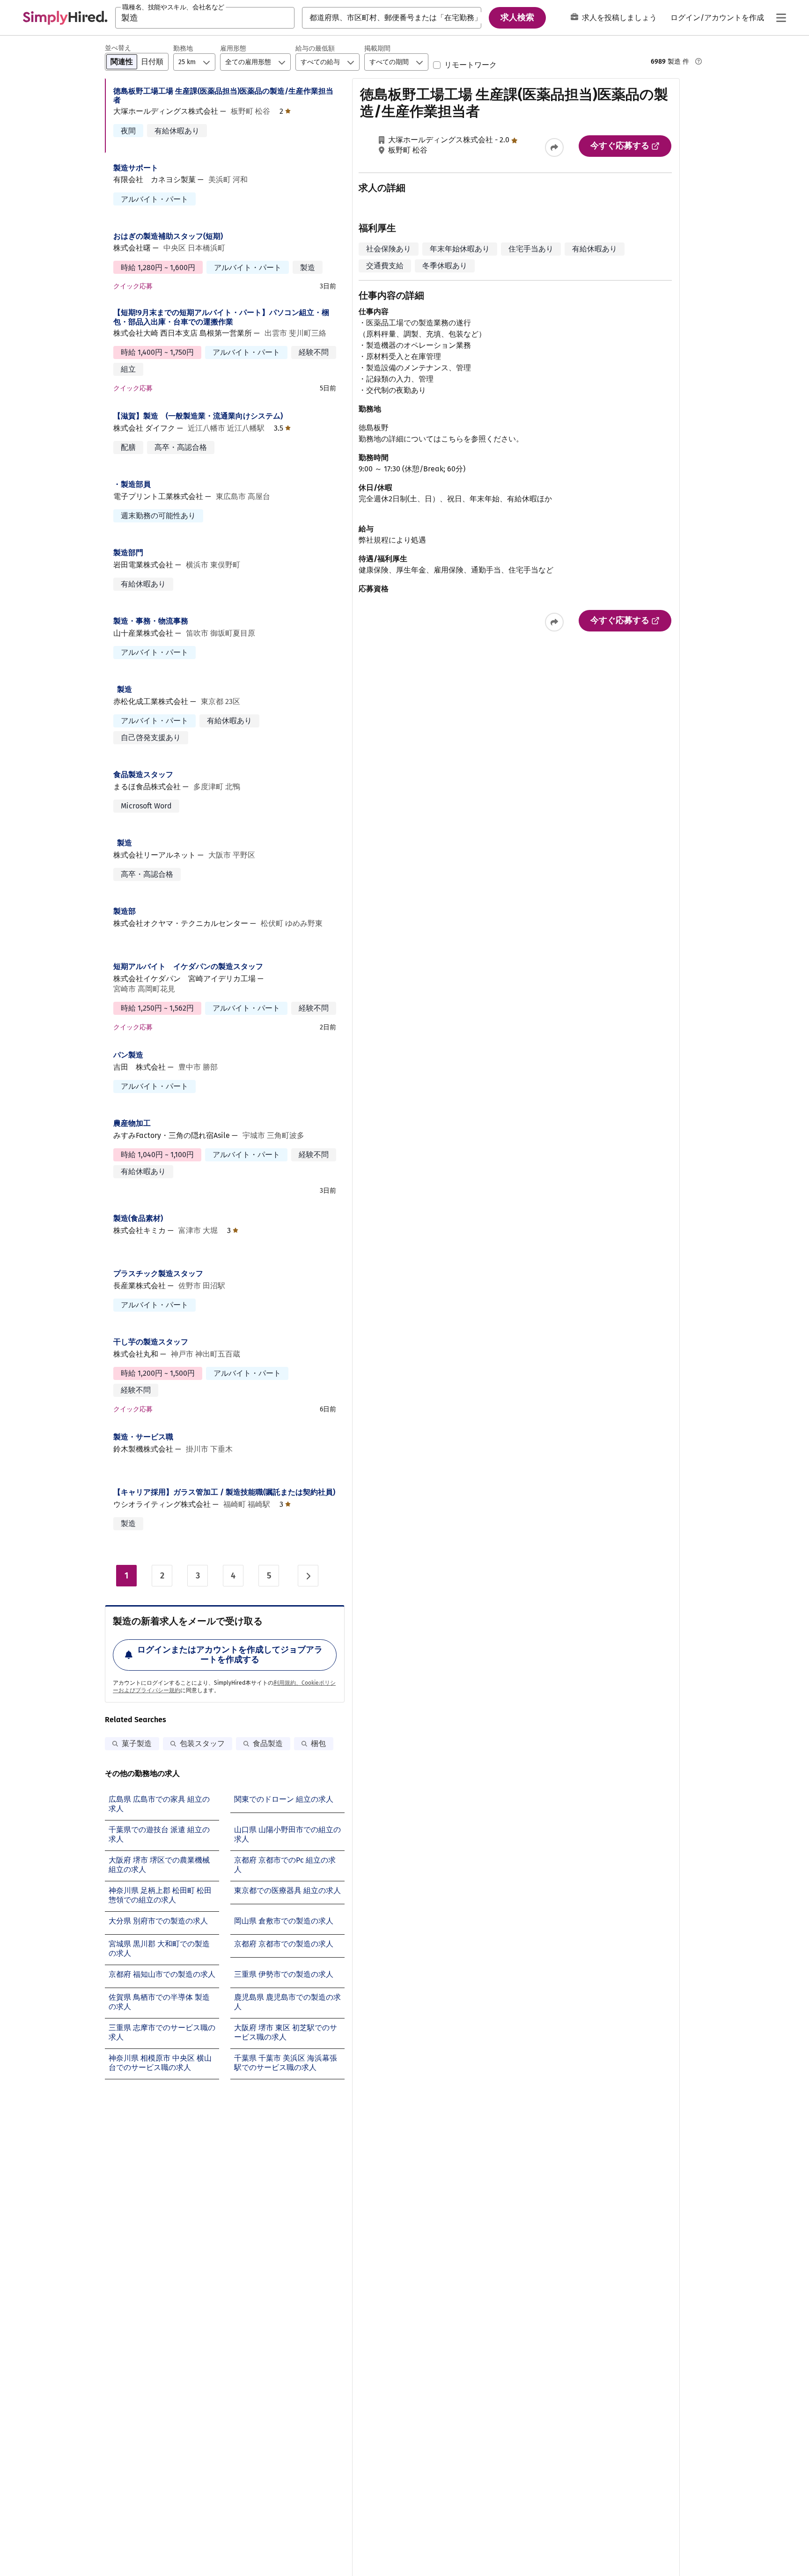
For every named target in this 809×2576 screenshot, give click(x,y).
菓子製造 (137, 1743)
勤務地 (183, 48)
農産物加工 (132, 1123)
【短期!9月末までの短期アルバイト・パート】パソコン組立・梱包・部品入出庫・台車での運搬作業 (221, 317)
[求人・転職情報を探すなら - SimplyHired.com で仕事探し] (65, 18)
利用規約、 (287, 1683)
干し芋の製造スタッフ (151, 1342)
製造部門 (128, 553)
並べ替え (118, 48)
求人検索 (517, 17)
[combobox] (205, 18)
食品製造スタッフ (143, 774)
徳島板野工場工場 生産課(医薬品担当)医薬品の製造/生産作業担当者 (223, 95)
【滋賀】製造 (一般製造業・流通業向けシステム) (198, 416)
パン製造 (128, 1055)
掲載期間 (377, 48)
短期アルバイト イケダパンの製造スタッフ (188, 966)
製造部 (125, 911)
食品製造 (268, 1743)
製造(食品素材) (138, 1218)
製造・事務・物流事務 (151, 621)
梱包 (318, 1743)
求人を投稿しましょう (619, 18)
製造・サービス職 (143, 1437)
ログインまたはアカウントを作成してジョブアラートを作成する (230, 1655)
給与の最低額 (315, 48)
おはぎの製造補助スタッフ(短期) (168, 236)
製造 (125, 689)
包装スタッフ (202, 1743)
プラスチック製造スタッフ (158, 1273)
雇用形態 (233, 48)
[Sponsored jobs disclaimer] (699, 61)
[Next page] (308, 1576)
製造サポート (136, 168)
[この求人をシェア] (554, 147)
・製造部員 (132, 484)
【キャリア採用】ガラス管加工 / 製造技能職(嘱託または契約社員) (224, 1492)
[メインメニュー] (781, 18)
